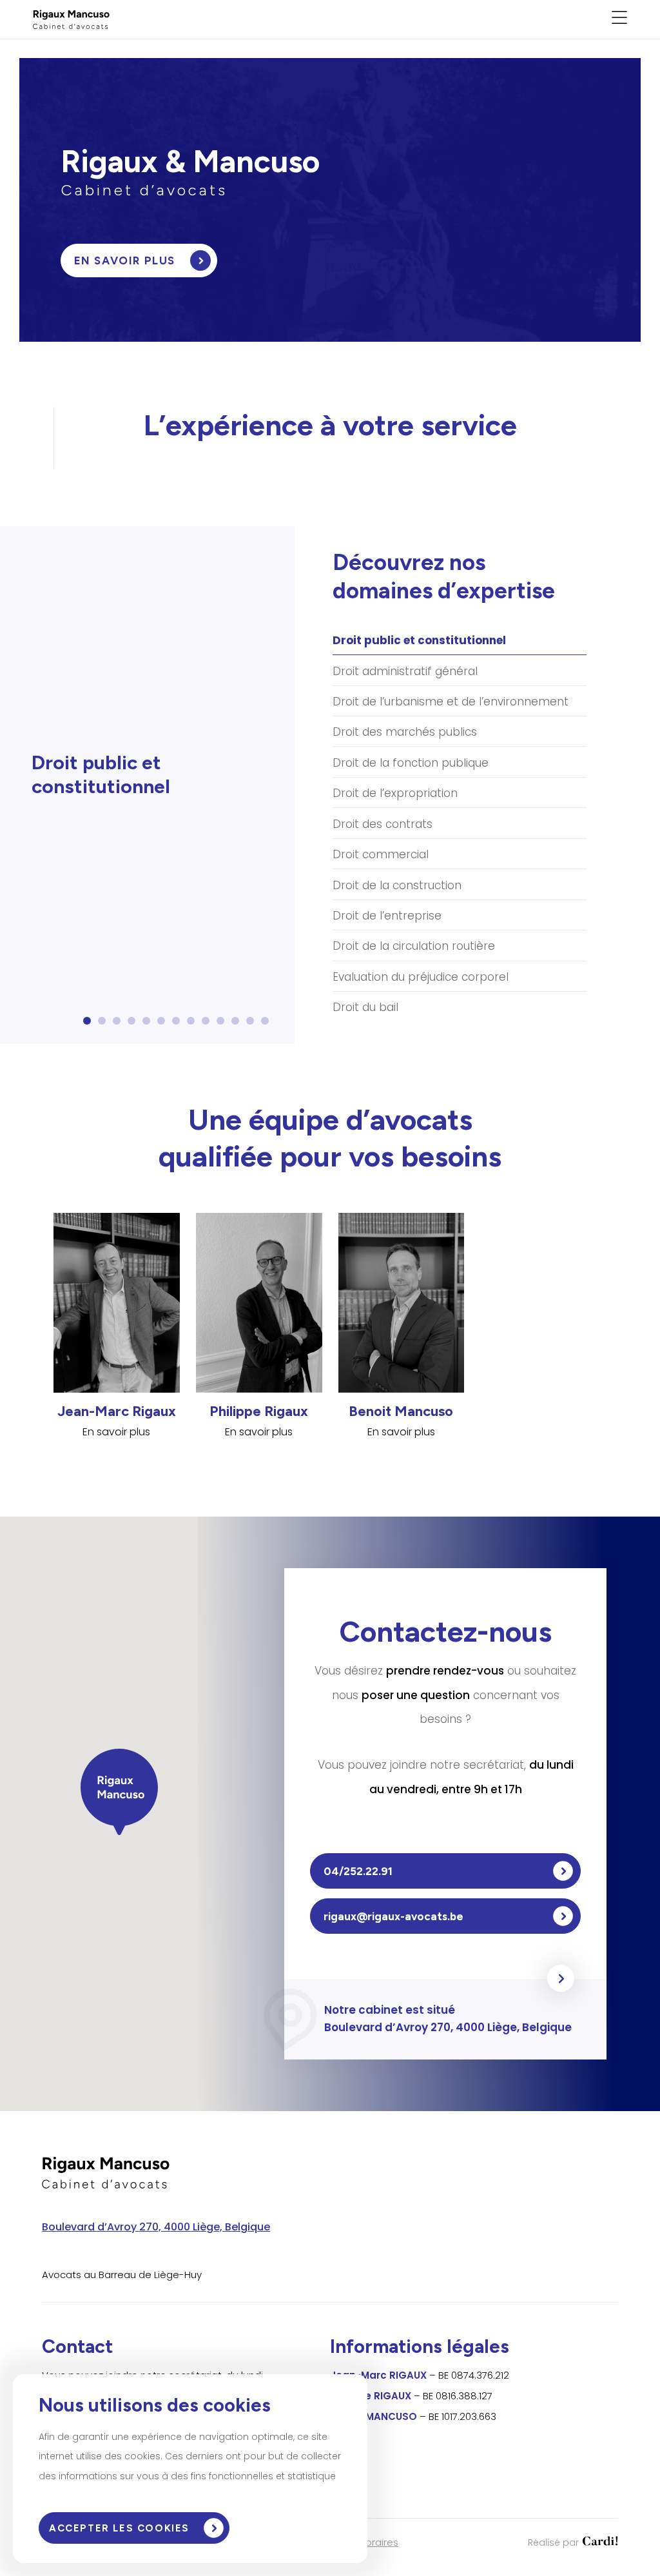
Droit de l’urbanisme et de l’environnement (451, 702)
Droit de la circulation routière (414, 946)
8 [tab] (194, 1025)
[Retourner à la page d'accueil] (71, 25)
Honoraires (373, 2542)
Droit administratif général (405, 671)
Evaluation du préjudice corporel (421, 977)
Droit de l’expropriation (395, 793)
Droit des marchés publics (405, 732)
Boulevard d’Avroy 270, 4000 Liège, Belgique (156, 2227)
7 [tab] (179, 1025)
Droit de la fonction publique (411, 763)
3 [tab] (120, 1025)
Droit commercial (381, 854)
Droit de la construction (397, 885)
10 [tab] (225, 1025)
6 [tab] (164, 1025)
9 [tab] (209, 1025)
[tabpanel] (144, 781)
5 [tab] (149, 1025)
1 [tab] (88, 1025)
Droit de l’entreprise (387, 916)
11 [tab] (238, 1025)
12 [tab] (254, 1025)
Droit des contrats (383, 824)
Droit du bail (365, 1007)
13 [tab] (269, 1025)
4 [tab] (134, 1025)
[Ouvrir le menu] (619, 20)
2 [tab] (105, 1025)
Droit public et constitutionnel (419, 640)
